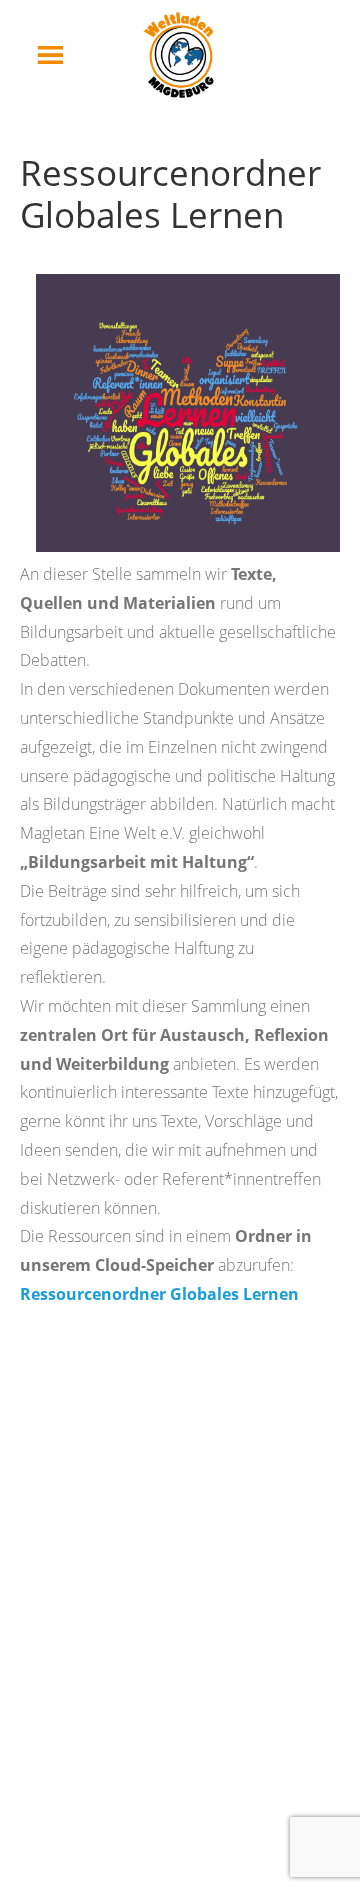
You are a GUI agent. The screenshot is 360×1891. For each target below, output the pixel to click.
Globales (206, 1294)
